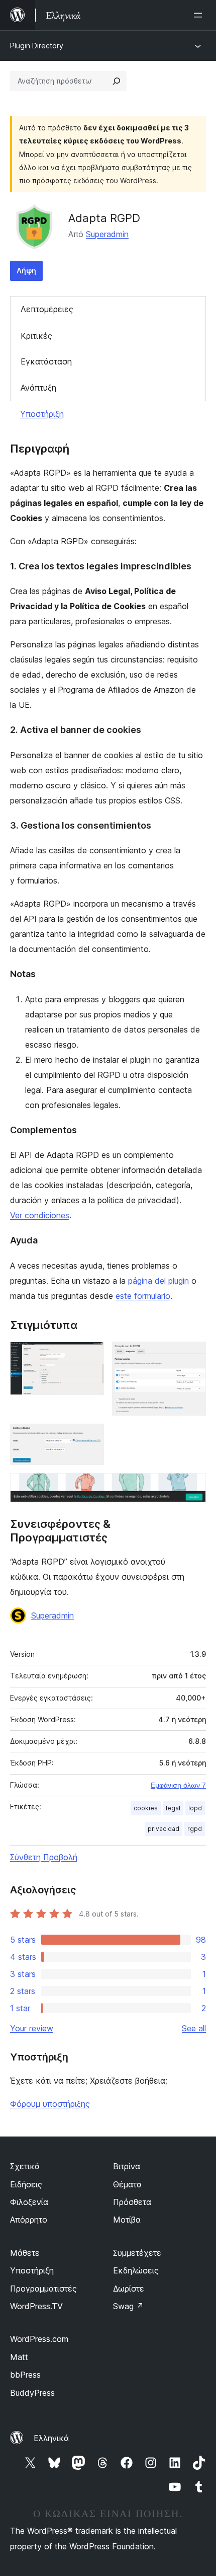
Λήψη (26, 271)
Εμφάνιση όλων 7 (178, 1785)
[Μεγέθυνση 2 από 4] (192, 1355)
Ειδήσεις (26, 2184)
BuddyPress (32, 2393)
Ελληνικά (51, 2438)
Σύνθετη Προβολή (44, 1857)
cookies (146, 1808)
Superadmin (107, 234)
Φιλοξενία (29, 2202)
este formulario (143, 1296)
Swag (128, 2306)
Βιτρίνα (127, 2166)
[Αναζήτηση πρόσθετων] (117, 81)
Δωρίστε (129, 2289)
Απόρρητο (29, 2220)
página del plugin (158, 1281)
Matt (19, 2357)
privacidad (164, 1829)
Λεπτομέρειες (47, 309)
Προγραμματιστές (43, 2289)
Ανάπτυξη (38, 388)
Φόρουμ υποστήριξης (50, 2104)
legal (173, 1808)
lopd (195, 1808)
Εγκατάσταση (46, 361)
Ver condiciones (40, 1215)
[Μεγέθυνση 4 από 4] (192, 1487)
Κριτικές (36, 336)
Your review (32, 2028)
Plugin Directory (37, 46)
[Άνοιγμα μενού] (200, 15)
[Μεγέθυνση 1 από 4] (90, 1355)
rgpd (195, 1829)
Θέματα (127, 2184)
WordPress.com (39, 2339)
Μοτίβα (127, 2220)
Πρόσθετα (132, 2202)
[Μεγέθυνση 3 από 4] (90, 1437)
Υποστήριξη (42, 414)
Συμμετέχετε (137, 2253)
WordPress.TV (36, 2306)
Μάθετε (25, 2253)
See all (194, 2028)
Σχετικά (25, 2166)
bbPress (25, 2375)
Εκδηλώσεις (136, 2270)
